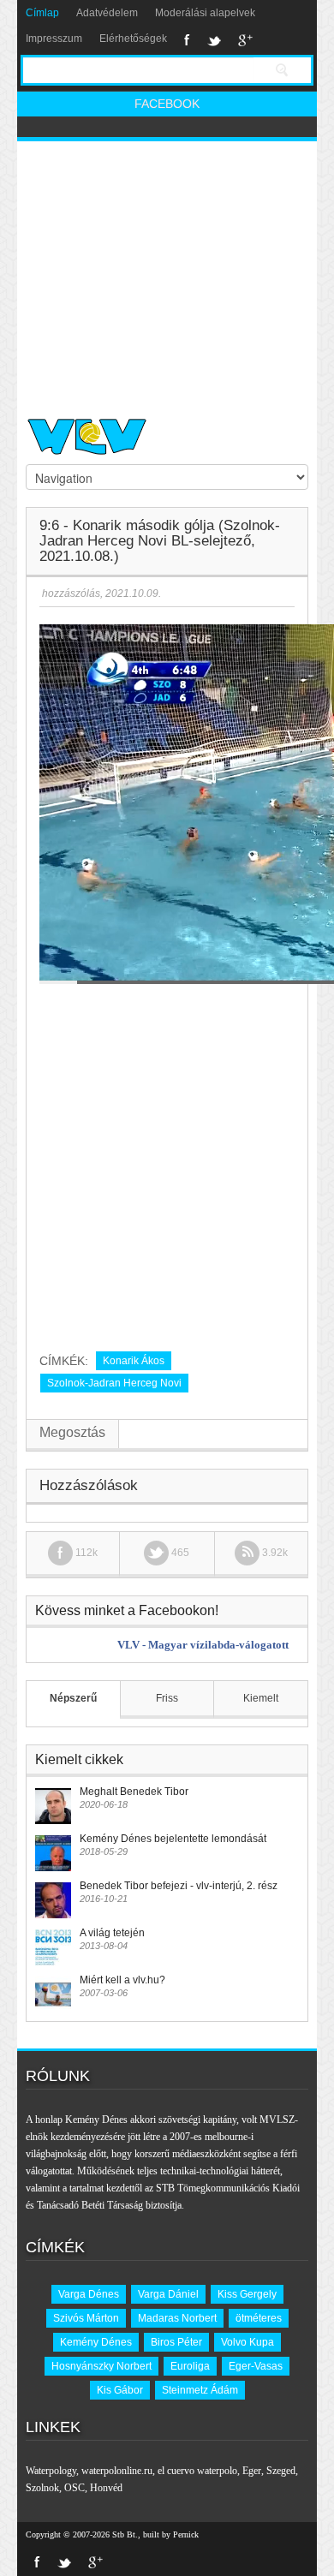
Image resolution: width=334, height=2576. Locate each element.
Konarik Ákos (134, 1361)
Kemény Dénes (96, 2342)
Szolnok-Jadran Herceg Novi (114, 1383)
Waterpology (51, 2471)
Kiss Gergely (247, 2294)
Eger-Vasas (256, 2366)
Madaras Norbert (177, 2318)
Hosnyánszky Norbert (101, 2366)
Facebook (187, 40)
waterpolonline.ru (117, 2471)
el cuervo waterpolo (197, 2471)
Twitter (214, 40)
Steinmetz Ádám (200, 2390)
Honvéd (106, 2488)
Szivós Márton (86, 2318)
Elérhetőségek (133, 39)
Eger (252, 2471)
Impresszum (54, 39)
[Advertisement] (167, 272)
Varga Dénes (89, 2294)
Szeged (281, 2471)
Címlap (42, 13)
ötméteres (259, 2318)
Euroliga (190, 2366)
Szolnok (42, 2488)
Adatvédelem (107, 13)
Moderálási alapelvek (205, 13)
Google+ (245, 40)
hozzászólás (70, 593)
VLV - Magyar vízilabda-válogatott (203, 1645)
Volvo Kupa (248, 2342)
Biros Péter (176, 2342)
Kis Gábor (120, 2390)
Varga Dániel (168, 2294)
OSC (75, 2488)
